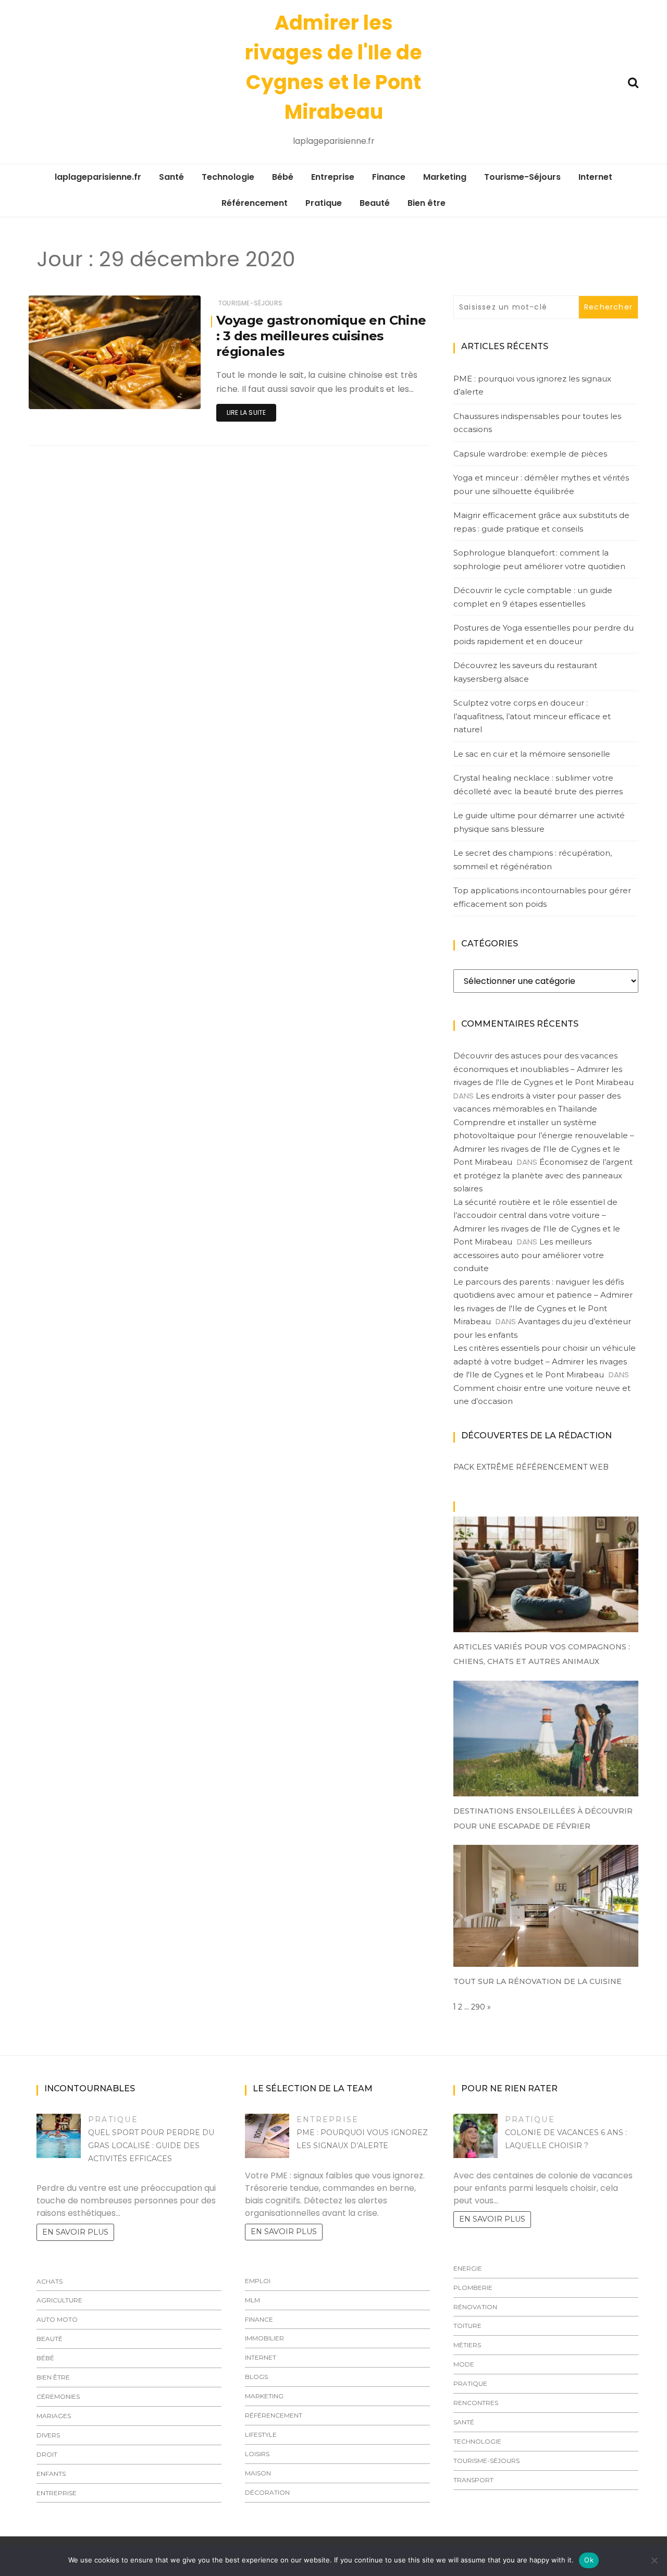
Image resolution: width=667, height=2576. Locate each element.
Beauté (375, 203)
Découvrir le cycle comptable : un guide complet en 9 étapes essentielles (533, 597)
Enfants (51, 2474)
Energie (468, 2268)
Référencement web (562, 1467)
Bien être (427, 203)
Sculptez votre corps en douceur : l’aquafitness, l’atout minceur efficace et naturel (532, 716)
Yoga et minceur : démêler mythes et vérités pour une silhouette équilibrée (541, 484)
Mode (464, 2364)
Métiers (467, 2345)
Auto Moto (57, 2319)
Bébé (283, 177)
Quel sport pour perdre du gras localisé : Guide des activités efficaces (151, 2146)
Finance (389, 177)
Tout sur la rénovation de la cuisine (538, 1981)
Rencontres (476, 2403)
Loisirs (257, 2454)
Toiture (467, 2326)
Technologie (228, 177)
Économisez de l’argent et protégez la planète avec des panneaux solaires (543, 1175)
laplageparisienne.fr (98, 177)
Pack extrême (484, 1467)
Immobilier (264, 2338)
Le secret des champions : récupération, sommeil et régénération (533, 860)
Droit (47, 2454)
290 (478, 2007)
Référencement (255, 203)
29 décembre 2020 (158, 394)
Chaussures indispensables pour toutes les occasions (537, 423)
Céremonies (58, 2396)
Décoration (267, 2492)
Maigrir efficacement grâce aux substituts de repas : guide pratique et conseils (541, 522)
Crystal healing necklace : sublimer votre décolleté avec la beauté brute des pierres (538, 785)
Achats (50, 2281)
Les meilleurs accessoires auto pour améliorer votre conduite (529, 1255)
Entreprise (333, 177)
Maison (258, 2473)
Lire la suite (246, 412)
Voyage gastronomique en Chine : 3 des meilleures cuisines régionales (321, 336)
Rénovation (475, 2307)
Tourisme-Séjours (522, 177)
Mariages (54, 2416)
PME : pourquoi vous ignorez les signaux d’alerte (532, 385)
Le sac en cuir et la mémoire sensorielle (532, 754)
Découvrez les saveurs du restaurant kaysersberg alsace (525, 672)
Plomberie (473, 2288)
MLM (252, 2300)
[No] (654, 2560)
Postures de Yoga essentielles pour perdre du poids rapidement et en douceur (544, 634)
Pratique (324, 203)
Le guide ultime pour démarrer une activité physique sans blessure (539, 822)
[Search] (633, 82)
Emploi (258, 2281)
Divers (48, 2435)
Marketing (445, 177)
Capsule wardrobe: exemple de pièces (530, 454)
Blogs (256, 2377)
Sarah (70, 394)
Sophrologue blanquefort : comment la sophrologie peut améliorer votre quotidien (539, 559)
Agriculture (59, 2300)
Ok (589, 2560)
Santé (171, 177)
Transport (473, 2480)
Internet (595, 177)
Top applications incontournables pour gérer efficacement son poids (542, 897)
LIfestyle (261, 2435)
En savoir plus (75, 2232)
